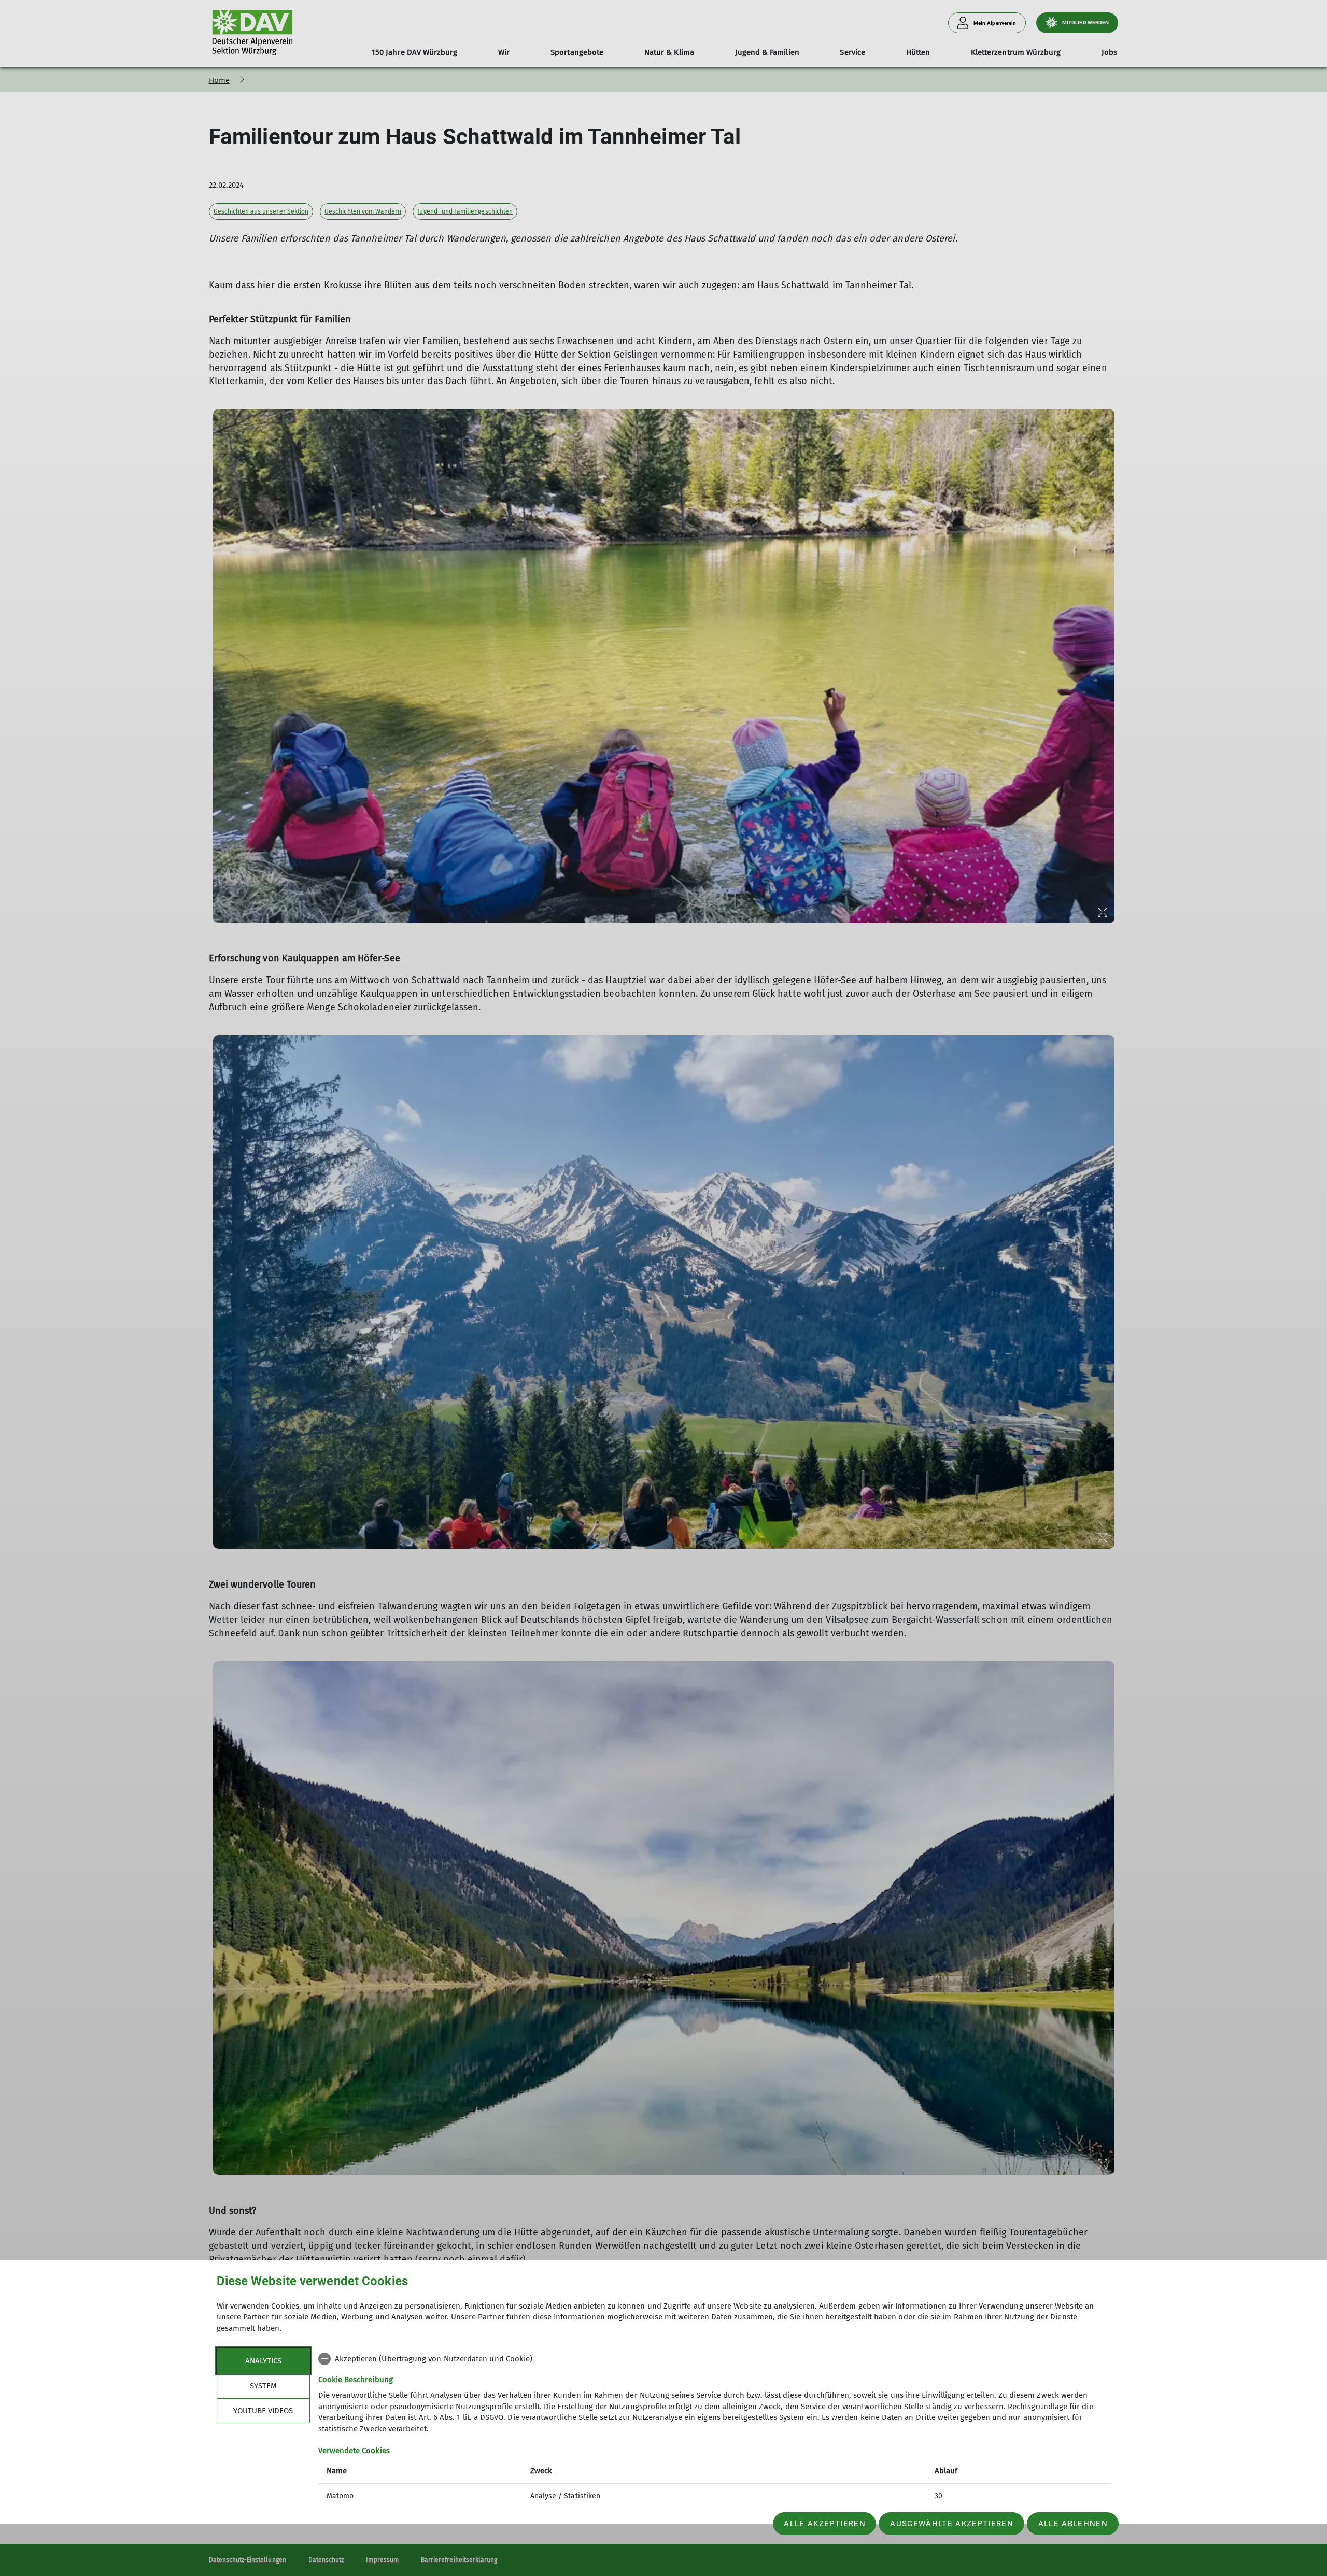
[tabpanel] (715, 2429)
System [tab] (263, 2386)
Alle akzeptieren (824, 2524)
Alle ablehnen (1073, 2524)
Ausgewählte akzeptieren (952, 2524)
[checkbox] (715, 2359)
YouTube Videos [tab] (263, 2411)
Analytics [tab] (263, 2361)
